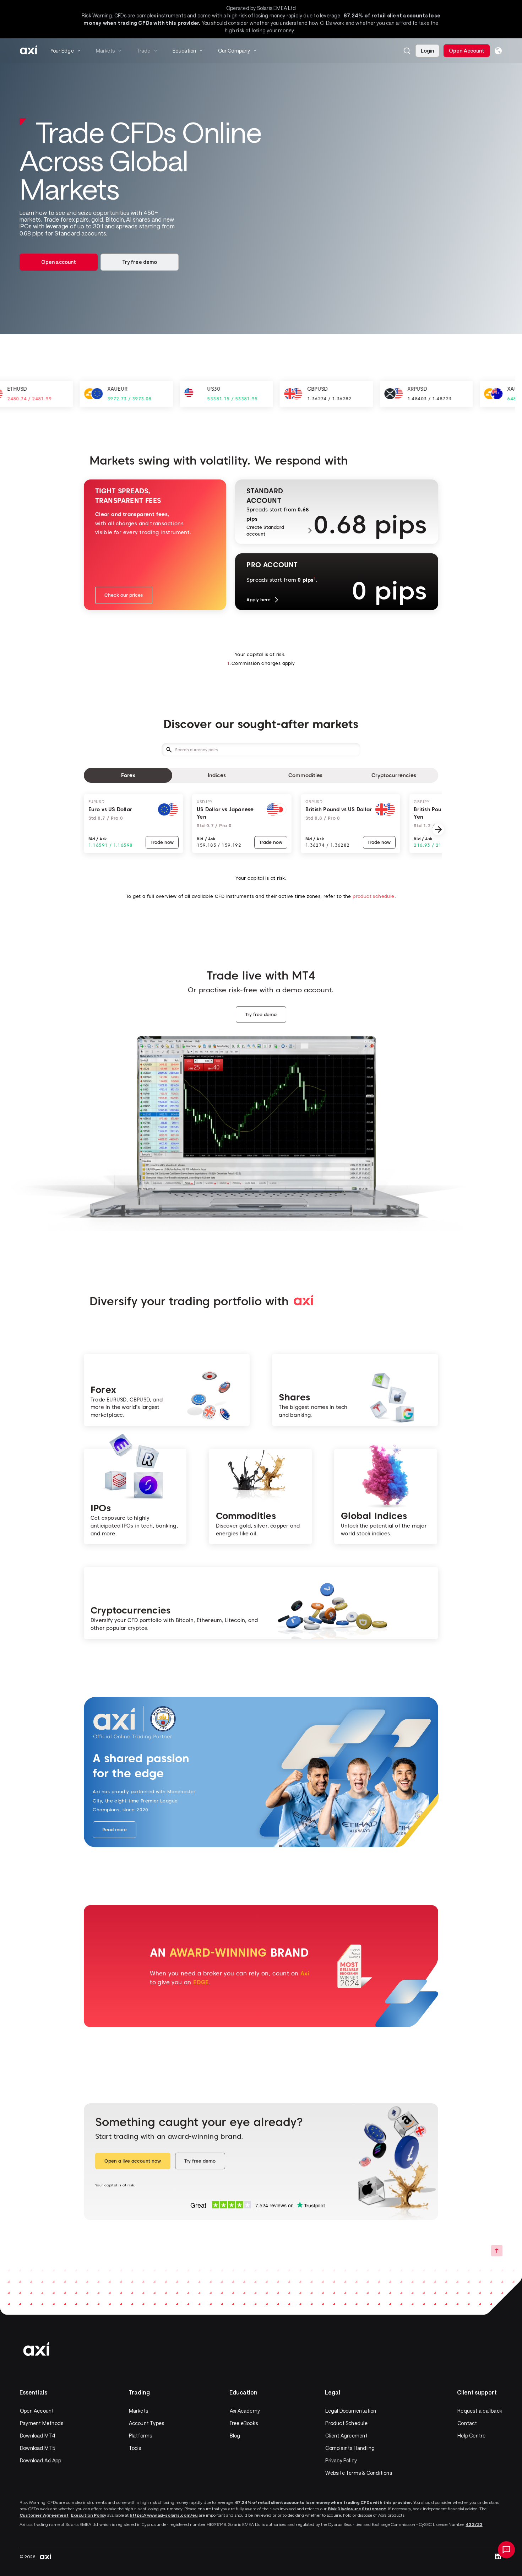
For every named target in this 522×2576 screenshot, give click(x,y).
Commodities (305, 775)
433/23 (474, 2524)
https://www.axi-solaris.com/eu (164, 2515)
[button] (407, 51)
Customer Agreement (44, 2515)
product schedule (373, 896)
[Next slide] (438, 829)
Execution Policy (88, 2515)
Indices (217, 775)
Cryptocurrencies (394, 775)
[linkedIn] (498, 2556)
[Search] (407, 51)
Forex (128, 775)
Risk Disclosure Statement (357, 2509)
